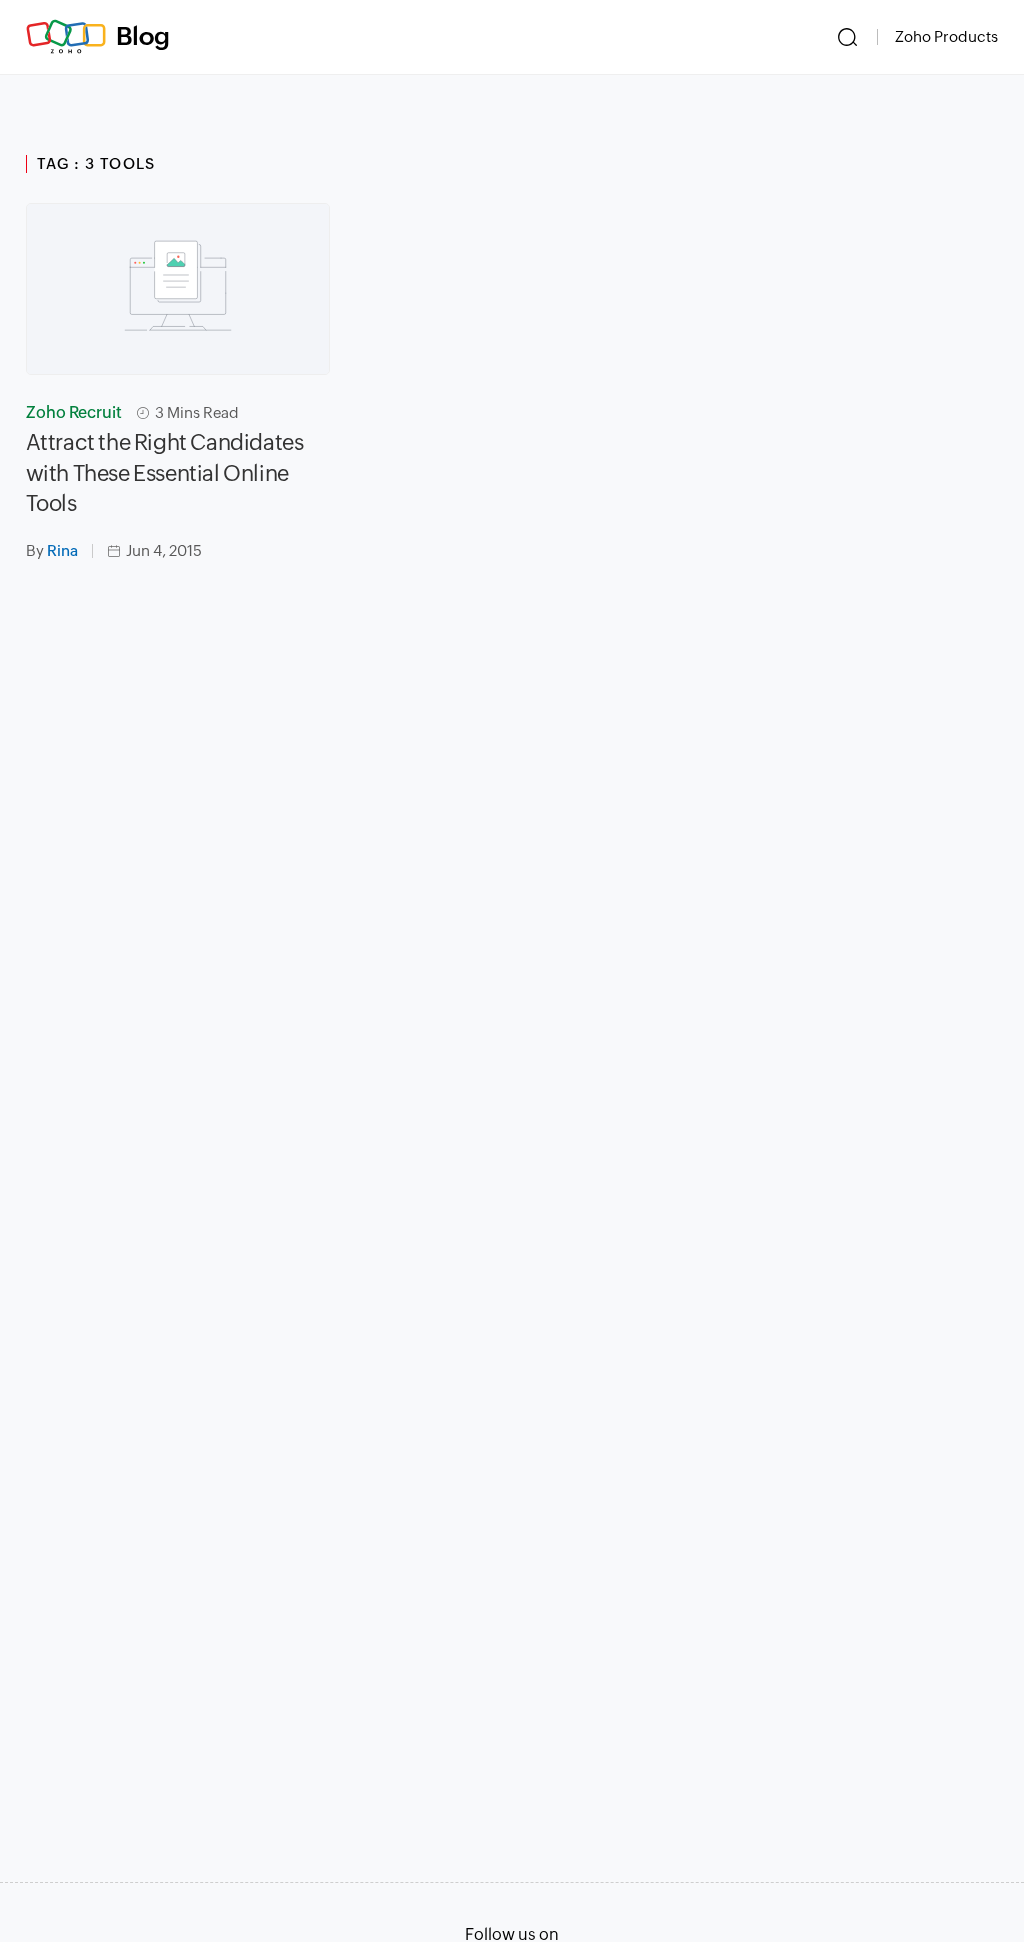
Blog (143, 36)
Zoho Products (946, 36)
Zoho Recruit (74, 412)
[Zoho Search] (847, 37)
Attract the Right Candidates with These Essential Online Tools (165, 473)
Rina (62, 550)
